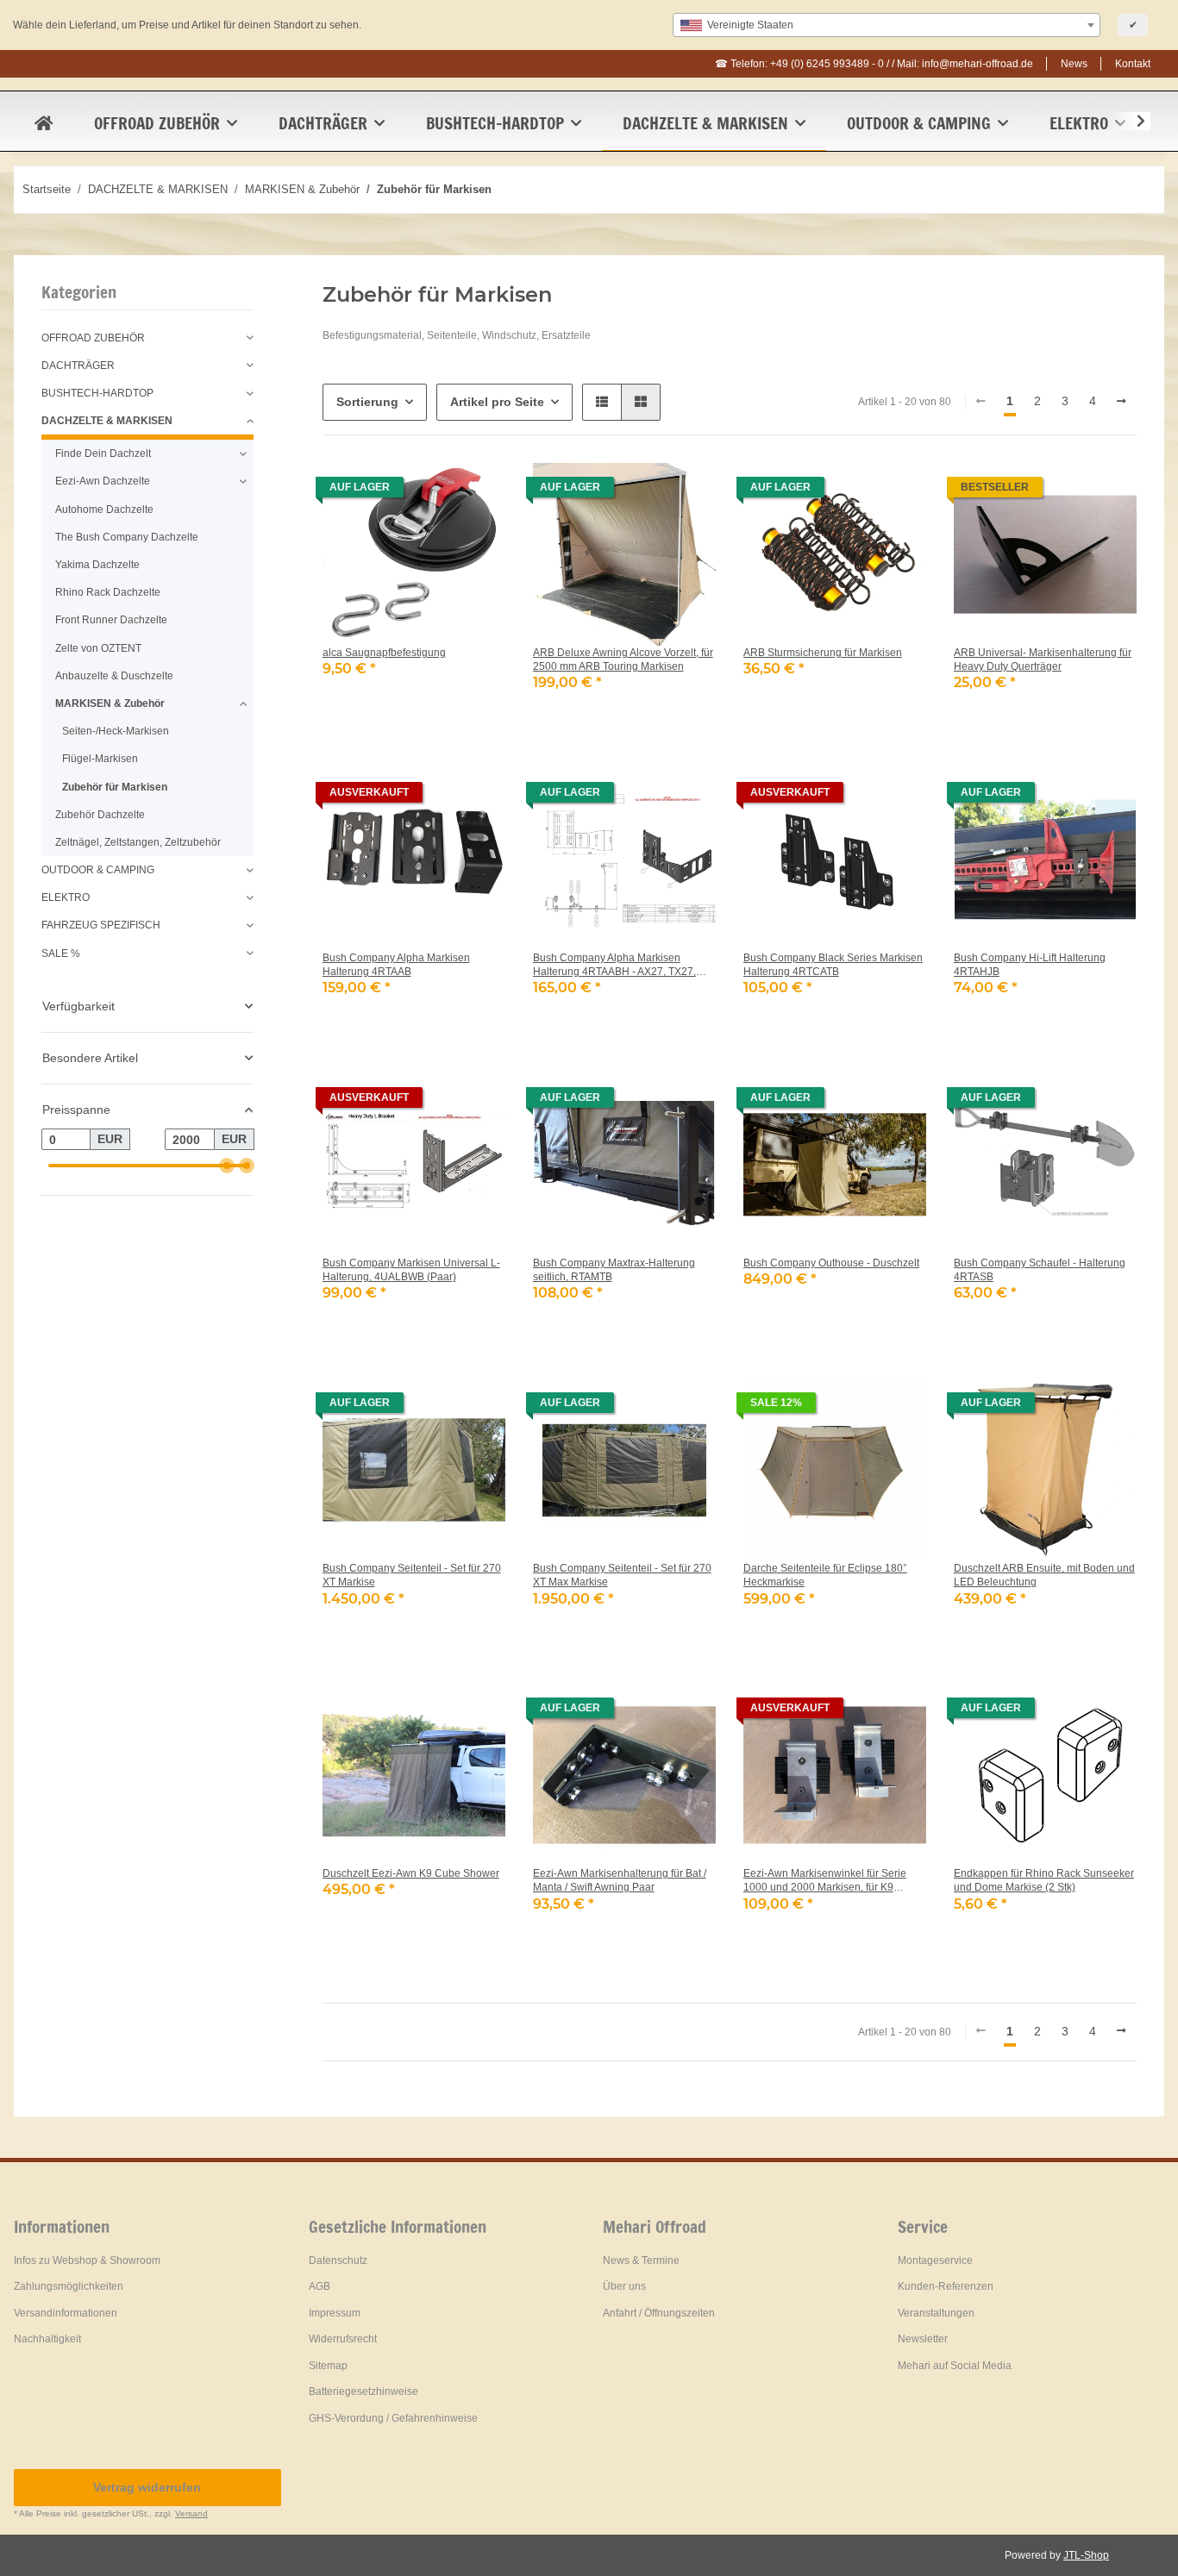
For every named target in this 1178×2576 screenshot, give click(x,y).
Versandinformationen (66, 2313)
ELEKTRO (66, 897)
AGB (320, 2286)
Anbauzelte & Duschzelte (114, 676)
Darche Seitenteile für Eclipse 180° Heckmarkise (825, 1575)
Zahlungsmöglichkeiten (69, 2286)
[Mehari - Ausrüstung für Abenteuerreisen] (44, 123)
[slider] (226, 1166)
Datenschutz (338, 2260)
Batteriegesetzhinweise (363, 2392)
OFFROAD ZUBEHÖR (93, 338)
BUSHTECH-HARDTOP (97, 393)
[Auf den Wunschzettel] (476, 492)
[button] (1130, 122)
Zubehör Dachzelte (100, 815)
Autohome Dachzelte (104, 510)
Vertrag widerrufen (147, 2487)
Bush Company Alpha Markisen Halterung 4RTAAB (396, 965)
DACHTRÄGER (78, 366)
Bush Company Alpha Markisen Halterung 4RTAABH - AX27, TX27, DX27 (614, 965)
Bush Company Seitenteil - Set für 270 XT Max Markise (622, 1575)
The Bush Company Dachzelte (127, 537)
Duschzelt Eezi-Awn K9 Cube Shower (411, 1873)
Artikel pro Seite (497, 402)
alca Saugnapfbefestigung (384, 653)
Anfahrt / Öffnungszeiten (659, 2313)
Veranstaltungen (936, 2313)
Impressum (335, 2313)
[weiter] (1122, 402)
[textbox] (887, 25)
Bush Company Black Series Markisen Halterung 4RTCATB (833, 965)
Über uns (624, 2286)
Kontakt (1133, 64)
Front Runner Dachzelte (111, 620)
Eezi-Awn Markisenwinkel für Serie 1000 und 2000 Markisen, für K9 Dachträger (825, 1881)
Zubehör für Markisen (115, 787)
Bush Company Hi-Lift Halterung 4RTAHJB (1030, 965)
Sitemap (328, 2366)
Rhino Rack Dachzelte (108, 592)
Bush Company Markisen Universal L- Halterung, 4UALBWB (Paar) (411, 1270)
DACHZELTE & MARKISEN (107, 421)
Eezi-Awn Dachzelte (103, 481)
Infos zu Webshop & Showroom (87, 2260)
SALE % (61, 953)
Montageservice (935, 2260)
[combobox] (887, 25)
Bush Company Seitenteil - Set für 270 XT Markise (412, 1575)
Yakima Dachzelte (97, 565)
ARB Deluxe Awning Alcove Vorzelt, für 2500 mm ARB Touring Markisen (623, 660)
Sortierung (367, 402)
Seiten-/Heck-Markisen (116, 731)
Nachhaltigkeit (47, 2339)
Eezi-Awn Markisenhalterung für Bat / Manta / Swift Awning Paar (620, 1880)
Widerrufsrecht (343, 2339)
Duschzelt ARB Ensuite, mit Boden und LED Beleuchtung (1044, 1575)
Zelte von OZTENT (98, 648)
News (1074, 64)
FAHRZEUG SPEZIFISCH (101, 925)
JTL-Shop (1086, 2555)
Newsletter (923, 2339)
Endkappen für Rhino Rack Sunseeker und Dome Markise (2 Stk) (1044, 1880)
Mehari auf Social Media (955, 2366)
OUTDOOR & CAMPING (98, 870)
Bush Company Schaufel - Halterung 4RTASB (1040, 1270)
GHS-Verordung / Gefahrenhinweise (393, 2418)
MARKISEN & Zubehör (110, 703)
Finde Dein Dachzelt (103, 453)
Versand (191, 2513)
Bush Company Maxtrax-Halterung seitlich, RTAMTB (614, 1270)
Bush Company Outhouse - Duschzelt (831, 1263)
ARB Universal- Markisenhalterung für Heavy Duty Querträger (1043, 660)
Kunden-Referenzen (946, 2286)
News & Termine (641, 2260)
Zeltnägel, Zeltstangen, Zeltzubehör (138, 842)
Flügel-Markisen (100, 759)
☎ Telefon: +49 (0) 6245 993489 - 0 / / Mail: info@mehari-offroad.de (874, 64)
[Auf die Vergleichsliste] (431, 492)
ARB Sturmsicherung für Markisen (823, 653)
